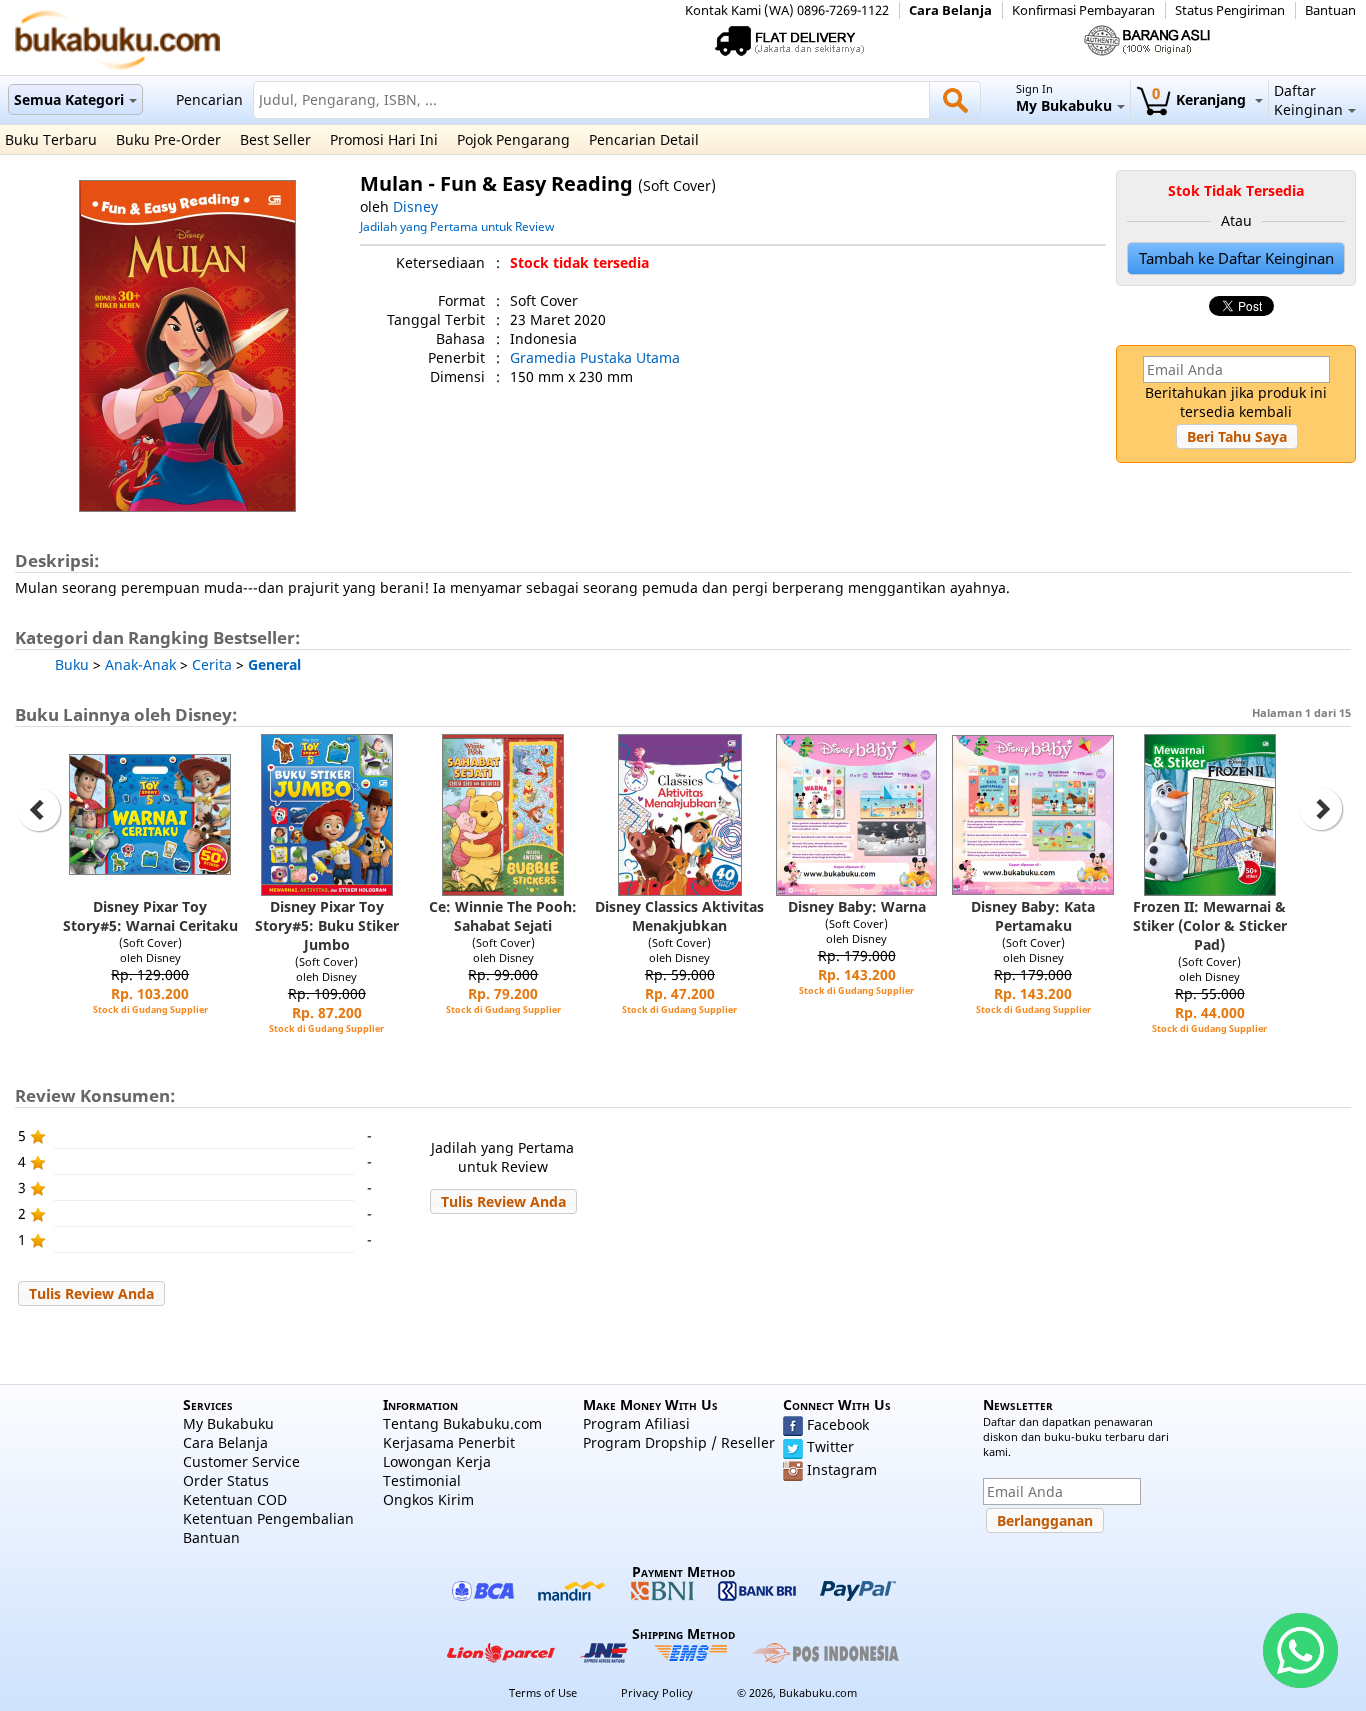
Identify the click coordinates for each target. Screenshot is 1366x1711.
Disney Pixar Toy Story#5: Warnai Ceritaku (150, 916)
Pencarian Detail (644, 139)
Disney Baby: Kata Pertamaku (1033, 916)
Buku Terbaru (51, 139)
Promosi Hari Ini (384, 139)
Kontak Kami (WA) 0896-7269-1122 (787, 10)
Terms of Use (543, 1692)
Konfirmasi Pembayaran (1083, 10)
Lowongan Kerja (437, 1461)
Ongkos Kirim (428, 1499)
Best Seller (275, 139)
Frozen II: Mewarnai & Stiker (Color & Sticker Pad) (1210, 925)
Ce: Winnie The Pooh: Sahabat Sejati (503, 916)
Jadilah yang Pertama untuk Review (457, 226)
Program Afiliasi (636, 1423)
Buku (72, 664)
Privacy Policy (657, 1692)
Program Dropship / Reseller (679, 1442)
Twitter (830, 1446)
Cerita (212, 664)
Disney (415, 206)
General (274, 664)
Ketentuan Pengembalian (268, 1518)
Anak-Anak (140, 664)
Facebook (838, 1424)
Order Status (226, 1480)
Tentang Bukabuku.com (462, 1423)
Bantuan (1330, 10)
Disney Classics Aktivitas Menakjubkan (679, 916)
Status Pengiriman (1230, 10)
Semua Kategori (69, 99)
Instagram (842, 1469)
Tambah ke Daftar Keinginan (1236, 258)
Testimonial (422, 1480)
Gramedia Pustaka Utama (595, 357)
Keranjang (1201, 99)
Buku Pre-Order (168, 139)
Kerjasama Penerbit (449, 1442)
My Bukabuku (228, 1423)
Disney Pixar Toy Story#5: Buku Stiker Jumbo (327, 925)
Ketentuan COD (235, 1499)
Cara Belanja (950, 10)
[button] (1237, 436)
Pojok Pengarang (513, 139)
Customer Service (241, 1461)
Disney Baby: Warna (857, 906)
